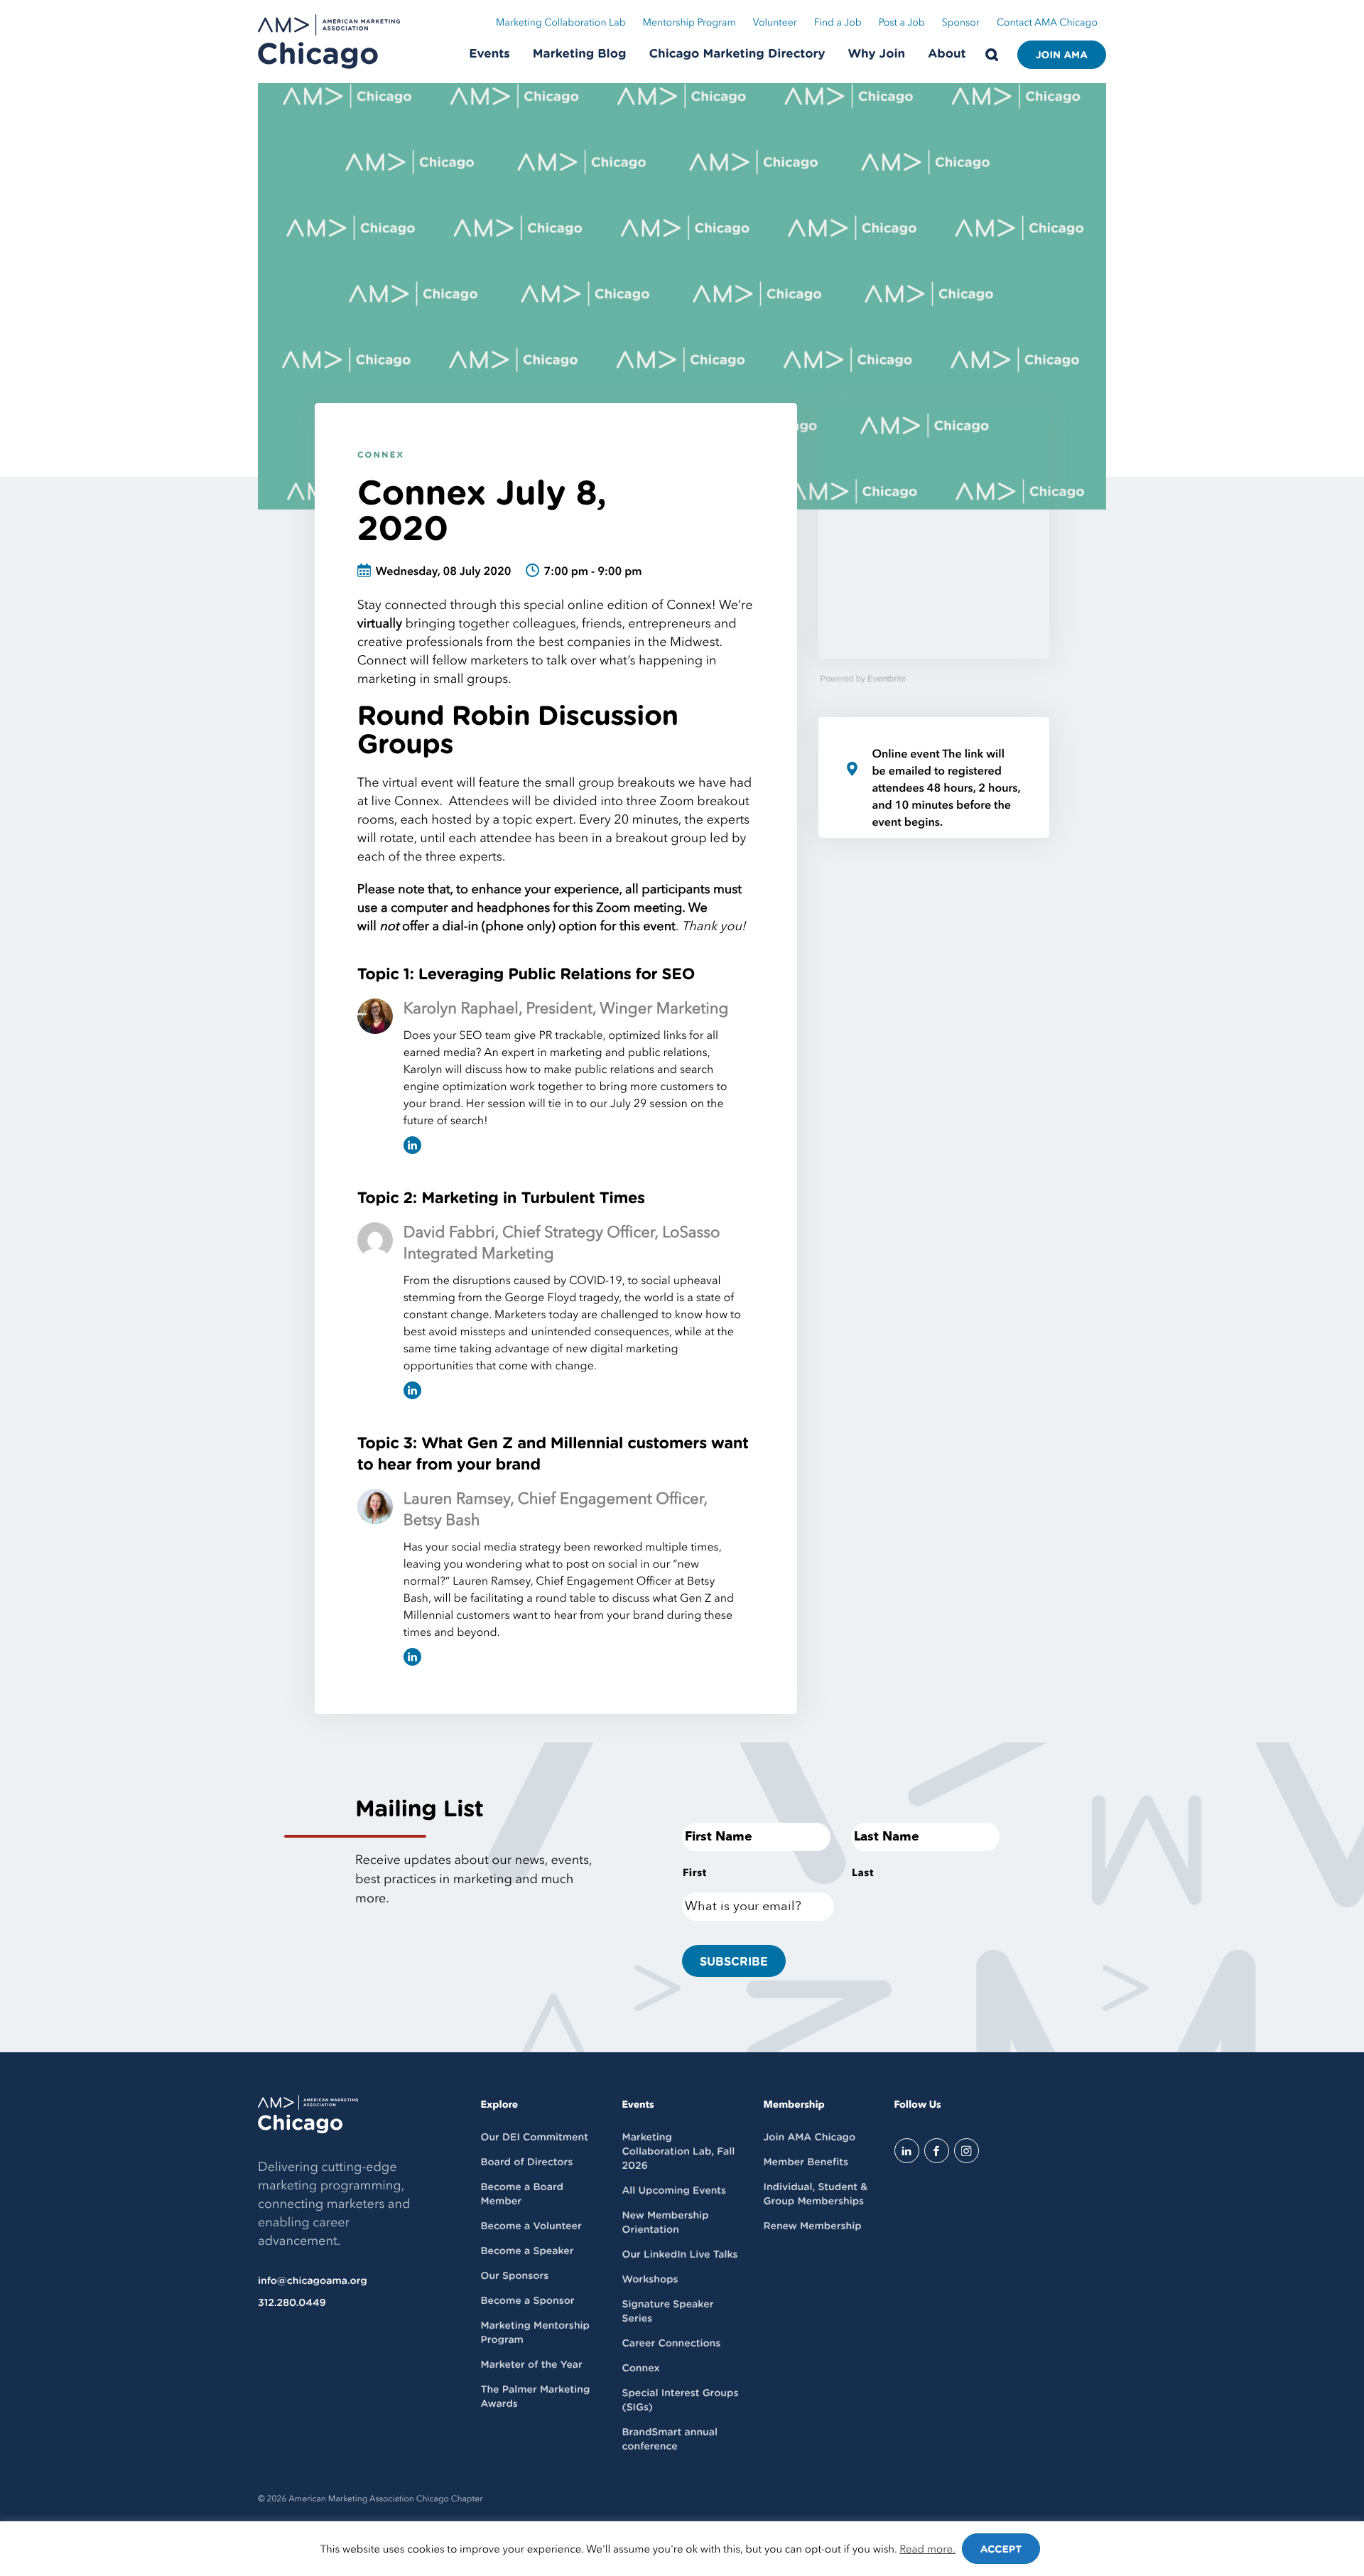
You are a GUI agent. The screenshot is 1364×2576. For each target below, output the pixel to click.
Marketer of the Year (532, 2365)
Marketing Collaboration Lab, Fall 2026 (678, 2152)
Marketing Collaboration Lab (561, 23)
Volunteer (775, 23)
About (947, 54)
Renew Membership (812, 2226)
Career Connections (671, 2344)
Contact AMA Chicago (1047, 23)
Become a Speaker (527, 2251)
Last (863, 1873)
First (695, 1873)
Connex (381, 456)
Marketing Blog (580, 54)
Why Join (877, 54)
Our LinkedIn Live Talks (680, 2255)
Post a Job (902, 23)
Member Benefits (805, 2162)
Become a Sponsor (528, 2301)
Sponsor (961, 23)
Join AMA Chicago (809, 2138)
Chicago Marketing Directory (737, 54)
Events (489, 54)
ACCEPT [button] (1001, 2550)
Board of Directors (527, 2162)
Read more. (927, 2550)
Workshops (650, 2280)
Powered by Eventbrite (863, 679)
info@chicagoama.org (313, 2281)
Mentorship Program (689, 23)
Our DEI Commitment (535, 2138)
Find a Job (838, 23)
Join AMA (1062, 55)
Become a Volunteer (531, 2226)
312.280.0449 (292, 2303)
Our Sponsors (515, 2276)
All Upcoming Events (674, 2191)
